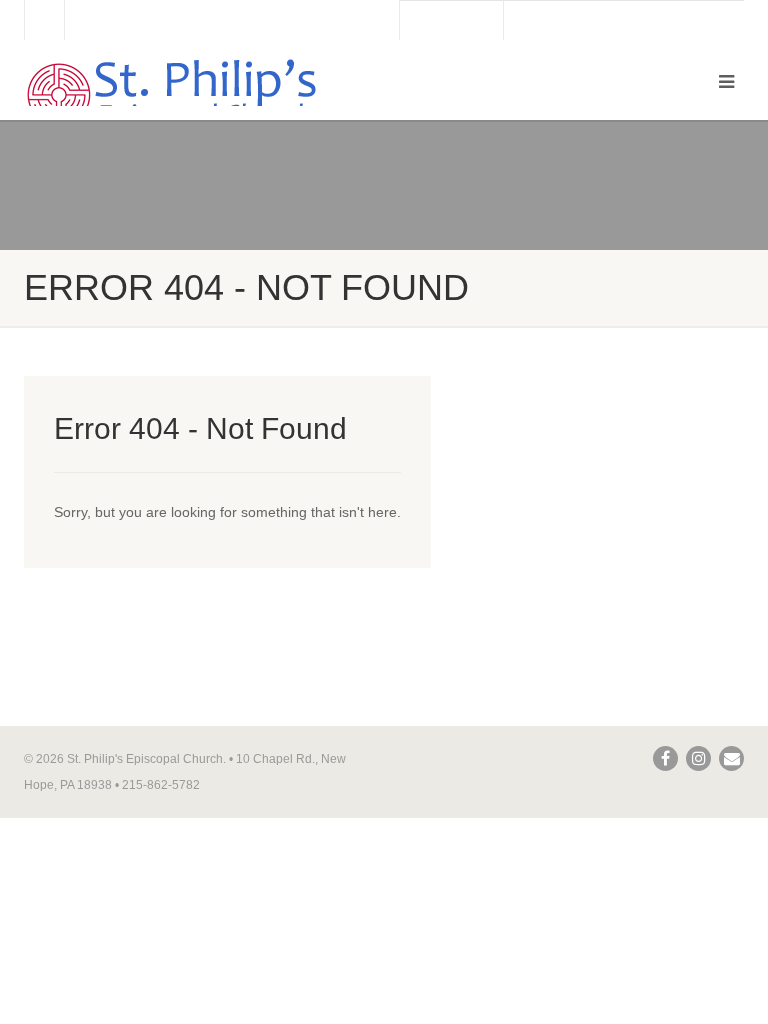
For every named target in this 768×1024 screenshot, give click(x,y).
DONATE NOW (451, 21)
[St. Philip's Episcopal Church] (196, 95)
